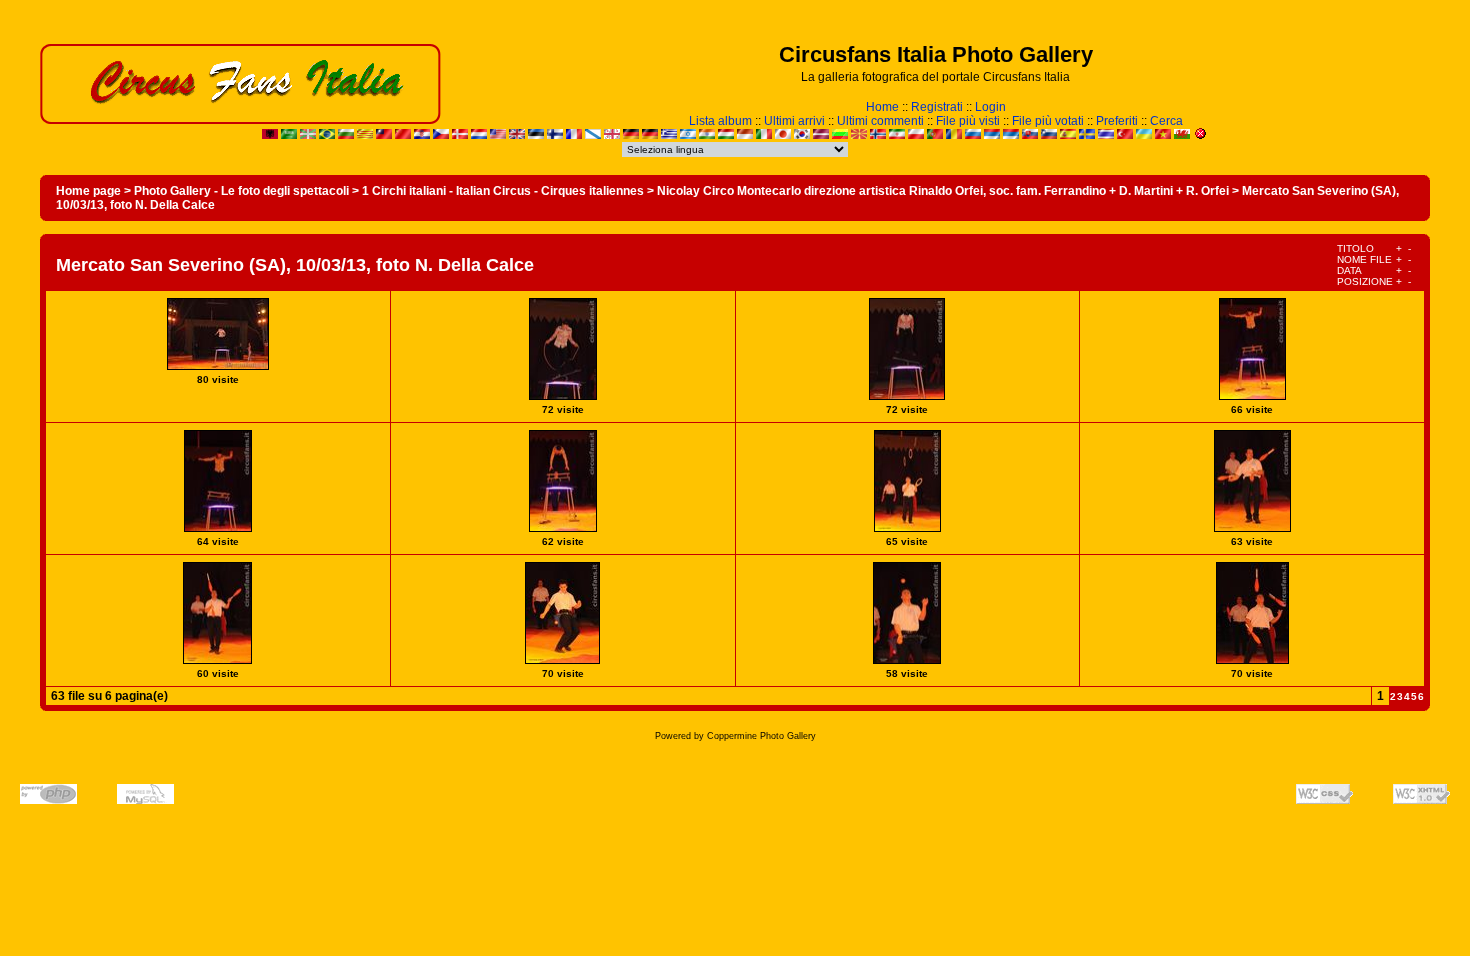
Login (990, 107)
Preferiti (1117, 121)
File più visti (968, 121)
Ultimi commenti (880, 121)
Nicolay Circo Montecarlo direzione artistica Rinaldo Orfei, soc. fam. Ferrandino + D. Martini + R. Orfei (943, 191)
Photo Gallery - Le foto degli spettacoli (241, 191)
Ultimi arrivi (794, 121)
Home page (88, 191)
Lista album (720, 121)
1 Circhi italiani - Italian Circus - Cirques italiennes (503, 191)
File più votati (1048, 121)
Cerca (1166, 121)
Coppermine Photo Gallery (761, 736)
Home (882, 107)
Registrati (937, 107)
